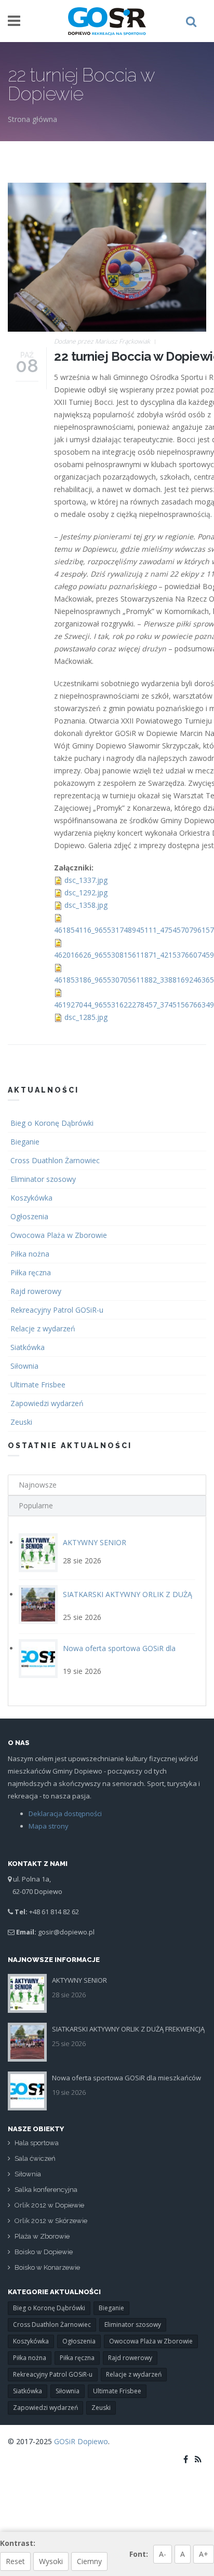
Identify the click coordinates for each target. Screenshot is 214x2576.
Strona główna (32, 119)
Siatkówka (28, 1347)
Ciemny (89, 2561)
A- (163, 2554)
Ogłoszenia (29, 1216)
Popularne (36, 1505)
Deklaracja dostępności (65, 1814)
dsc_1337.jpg (86, 880)
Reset (15, 2561)
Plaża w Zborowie (42, 2236)
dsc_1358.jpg (86, 905)
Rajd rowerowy (36, 1291)
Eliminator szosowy (43, 1179)
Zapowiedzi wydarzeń (47, 1403)
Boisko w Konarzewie (47, 2267)
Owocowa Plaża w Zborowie (59, 1235)
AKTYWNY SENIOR (95, 1542)
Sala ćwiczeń (35, 2158)
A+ (204, 2554)
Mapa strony (49, 1826)
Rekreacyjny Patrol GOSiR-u (57, 1310)
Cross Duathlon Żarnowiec (55, 1160)
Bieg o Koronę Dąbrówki (52, 1123)
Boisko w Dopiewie (44, 2252)
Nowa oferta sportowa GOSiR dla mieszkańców (126, 2078)
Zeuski (21, 1422)
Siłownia (24, 1366)
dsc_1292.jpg (86, 892)
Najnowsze (38, 1485)
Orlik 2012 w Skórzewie (51, 2221)
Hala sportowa (37, 2143)
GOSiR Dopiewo (81, 2441)
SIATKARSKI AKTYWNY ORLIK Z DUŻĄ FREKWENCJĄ (128, 2029)
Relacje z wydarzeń (43, 1328)
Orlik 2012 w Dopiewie (49, 2205)
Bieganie (25, 1142)
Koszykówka (31, 1198)
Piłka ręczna (31, 1272)
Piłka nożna (30, 1254)
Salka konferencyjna (46, 2190)
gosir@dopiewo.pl (66, 1932)
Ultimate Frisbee (38, 1385)
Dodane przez (102, 341)
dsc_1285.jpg (86, 1017)
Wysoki (51, 2561)
